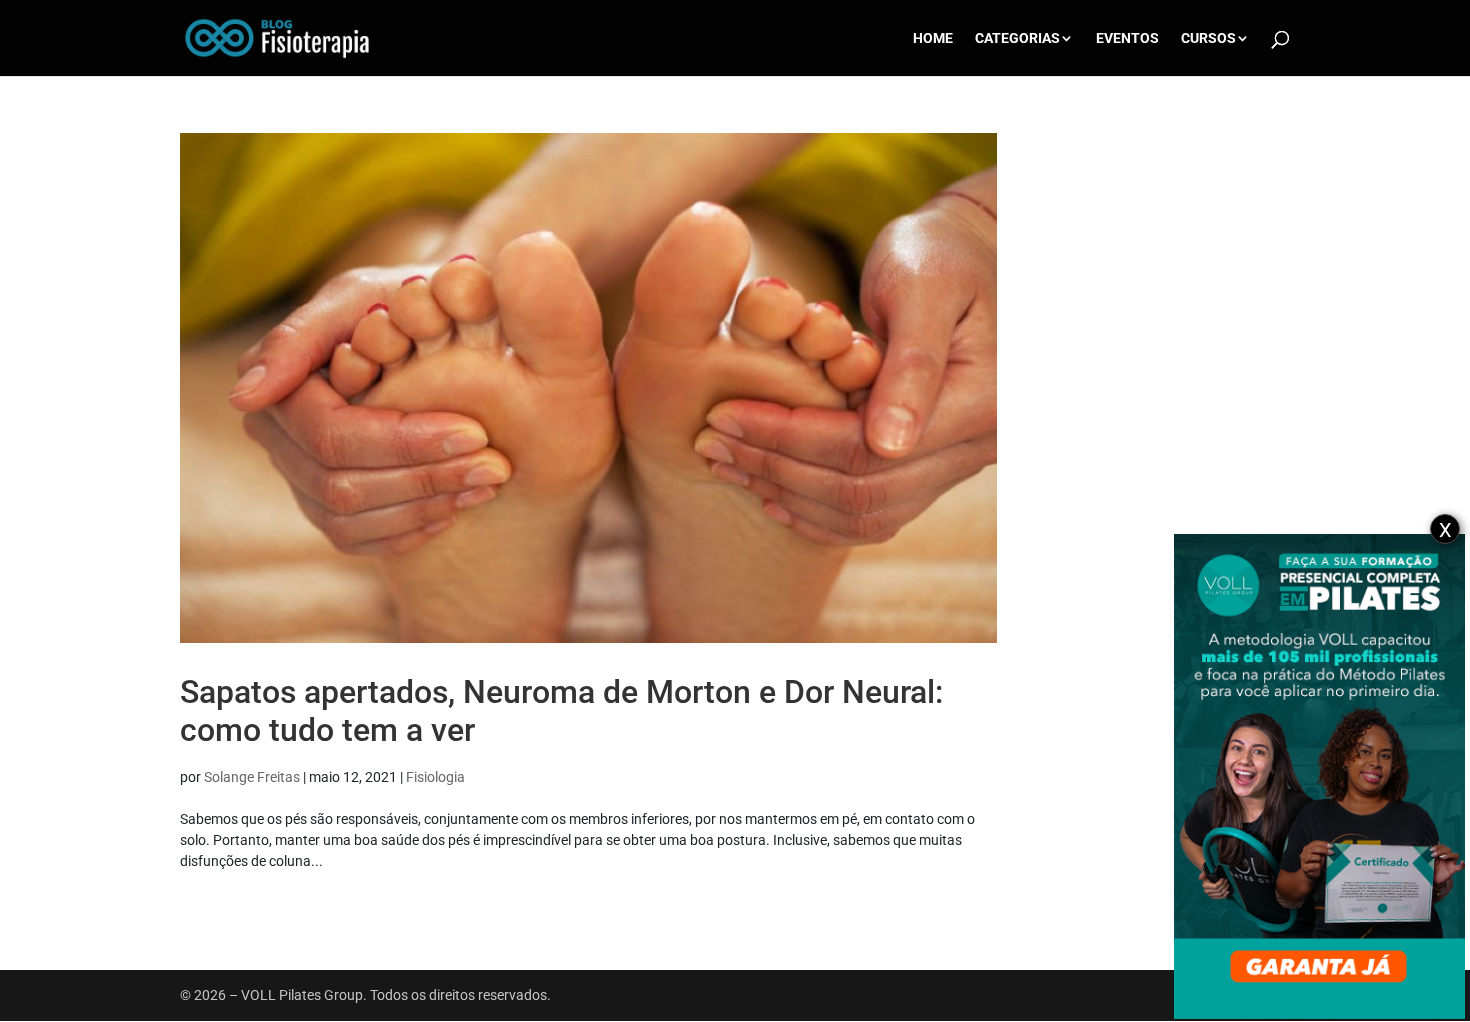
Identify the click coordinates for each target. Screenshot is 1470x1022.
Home (933, 38)
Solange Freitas (252, 777)
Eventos (1127, 38)
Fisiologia (435, 777)
